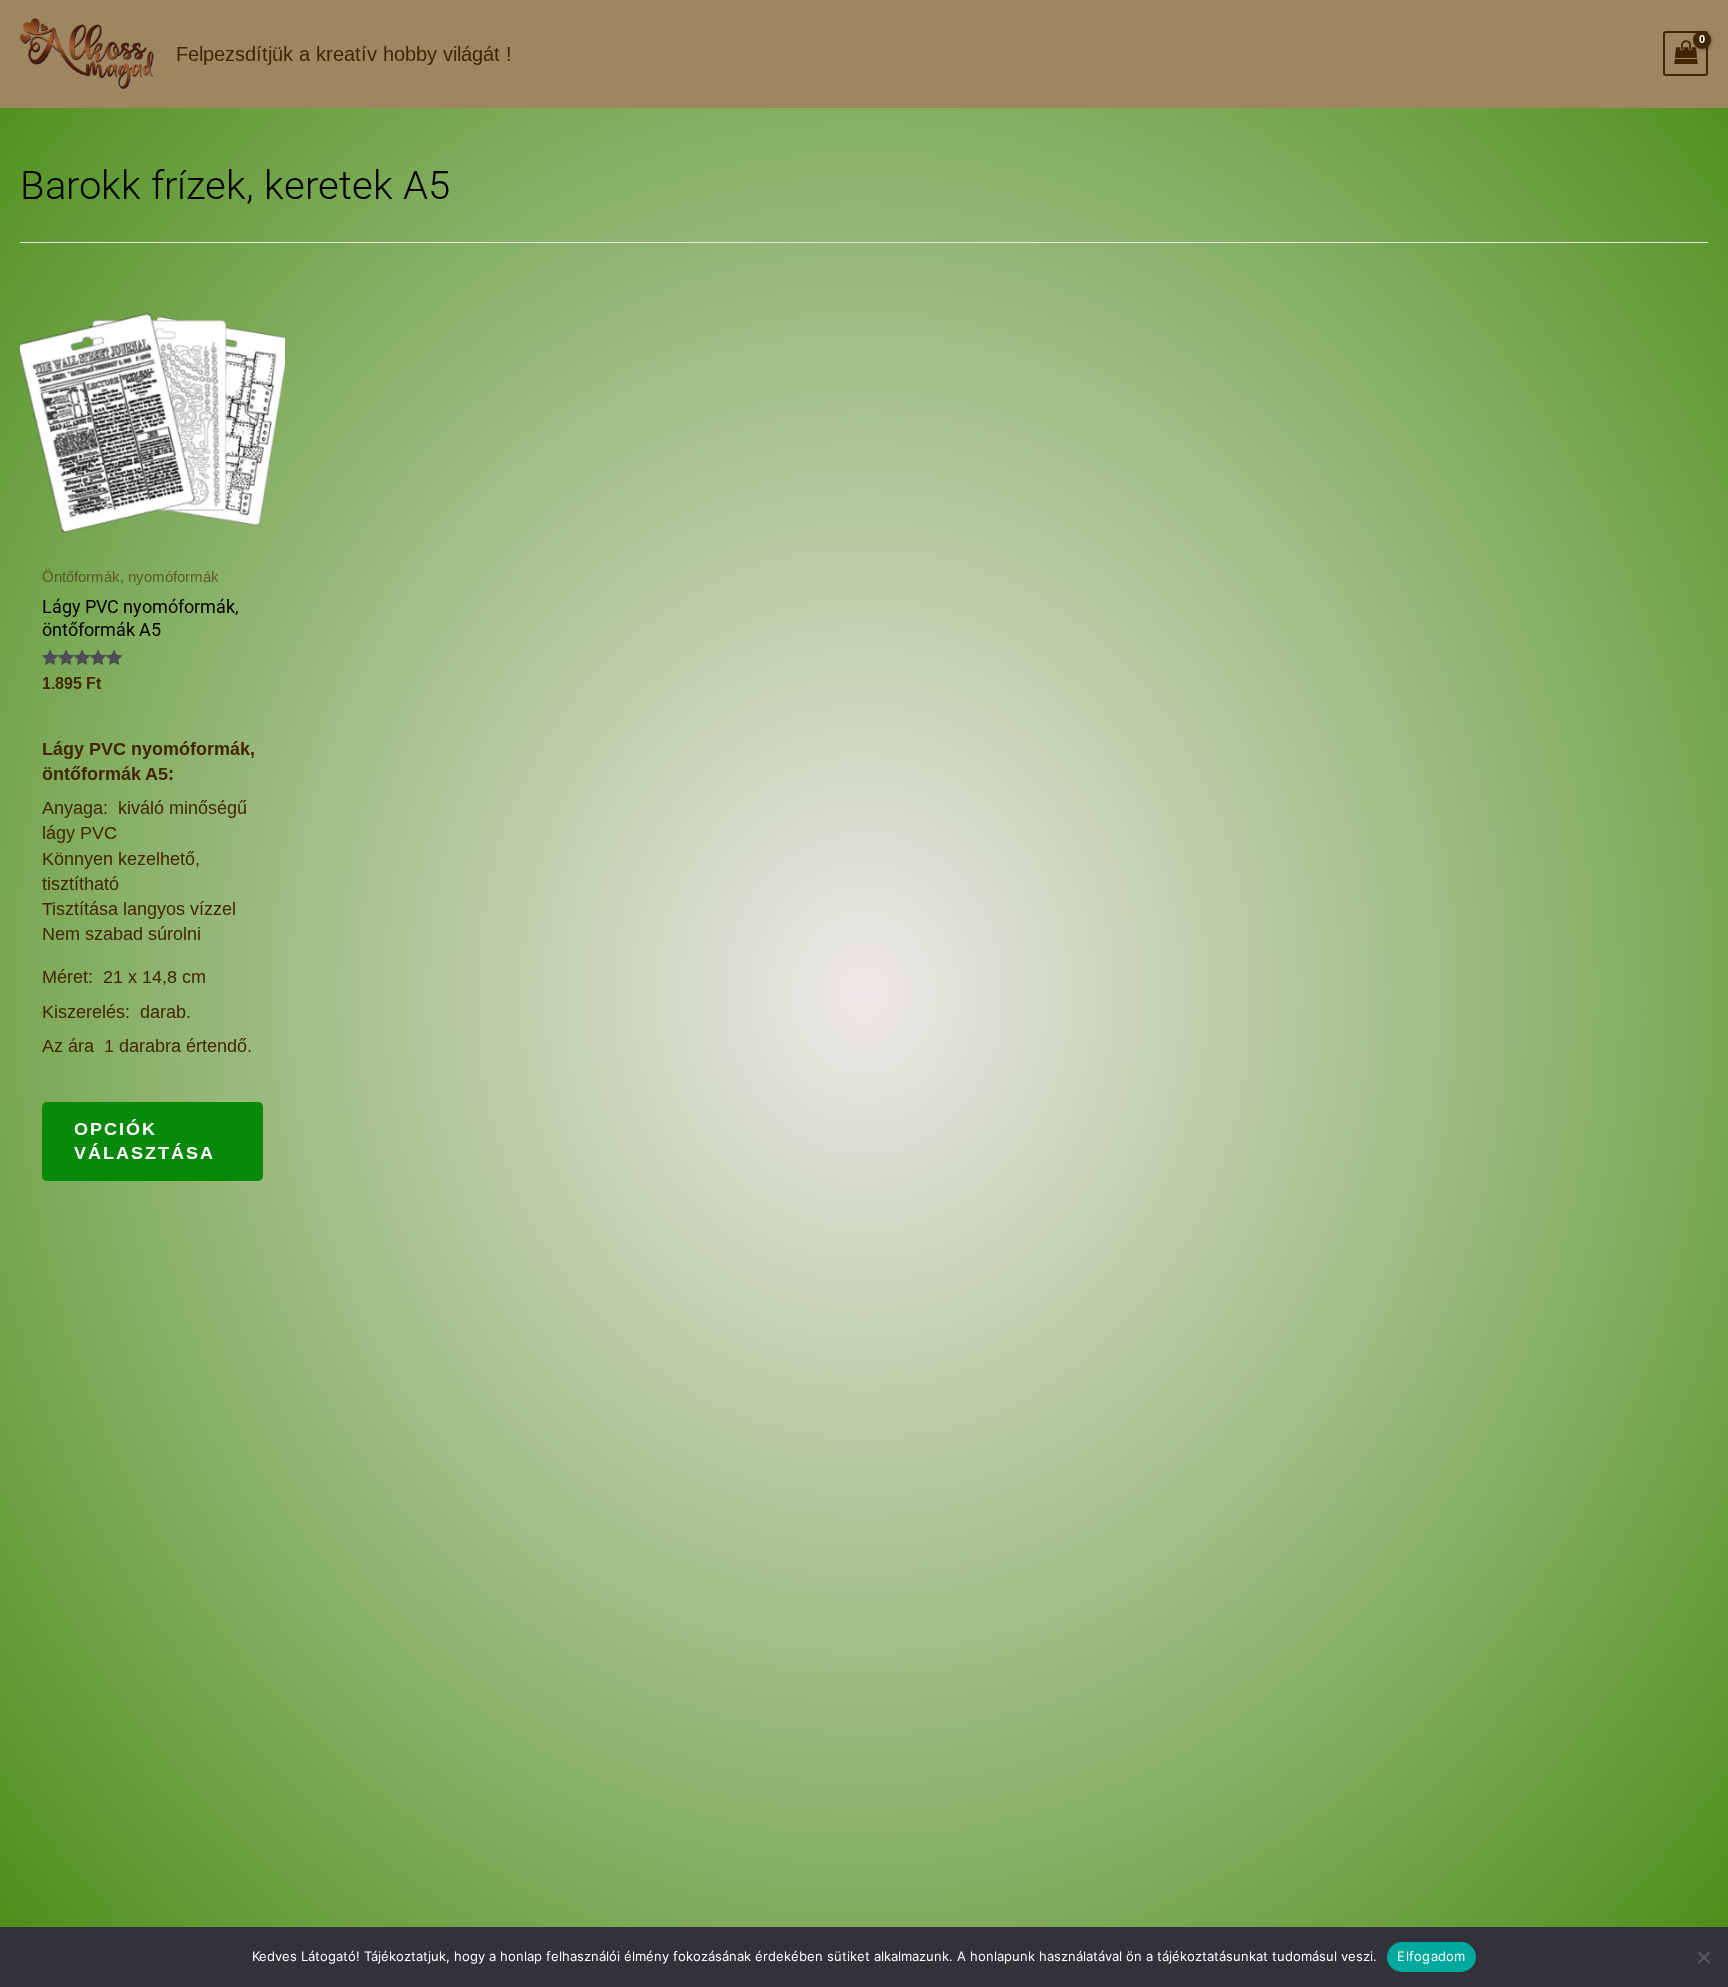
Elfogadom (1431, 1956)
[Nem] (1703, 1957)
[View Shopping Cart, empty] (1685, 53)
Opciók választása (144, 1140)
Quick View (152, 529)
